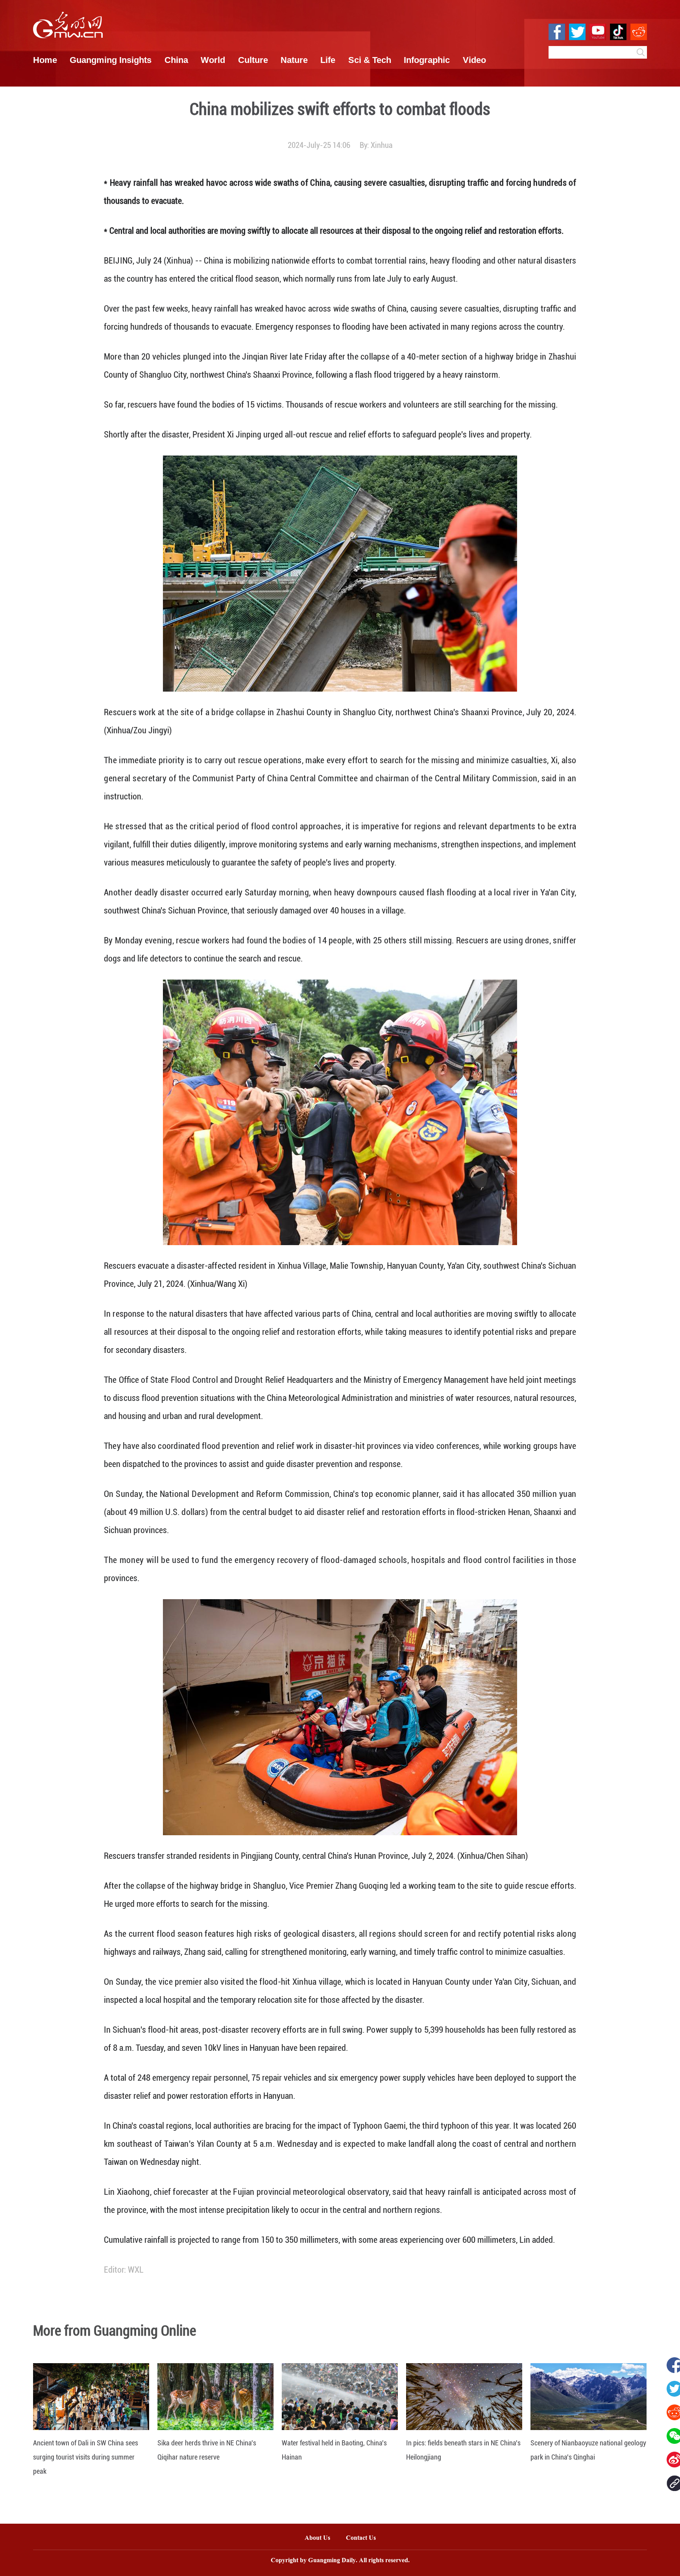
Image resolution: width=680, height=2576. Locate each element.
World (213, 60)
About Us (317, 2538)
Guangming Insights (111, 60)
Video (474, 60)
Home (45, 60)
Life (328, 60)
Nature (294, 60)
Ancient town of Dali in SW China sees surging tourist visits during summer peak (86, 2457)
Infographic (427, 60)
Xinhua (382, 145)
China (176, 60)
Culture (253, 60)
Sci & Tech (370, 60)
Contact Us (365, 2538)
